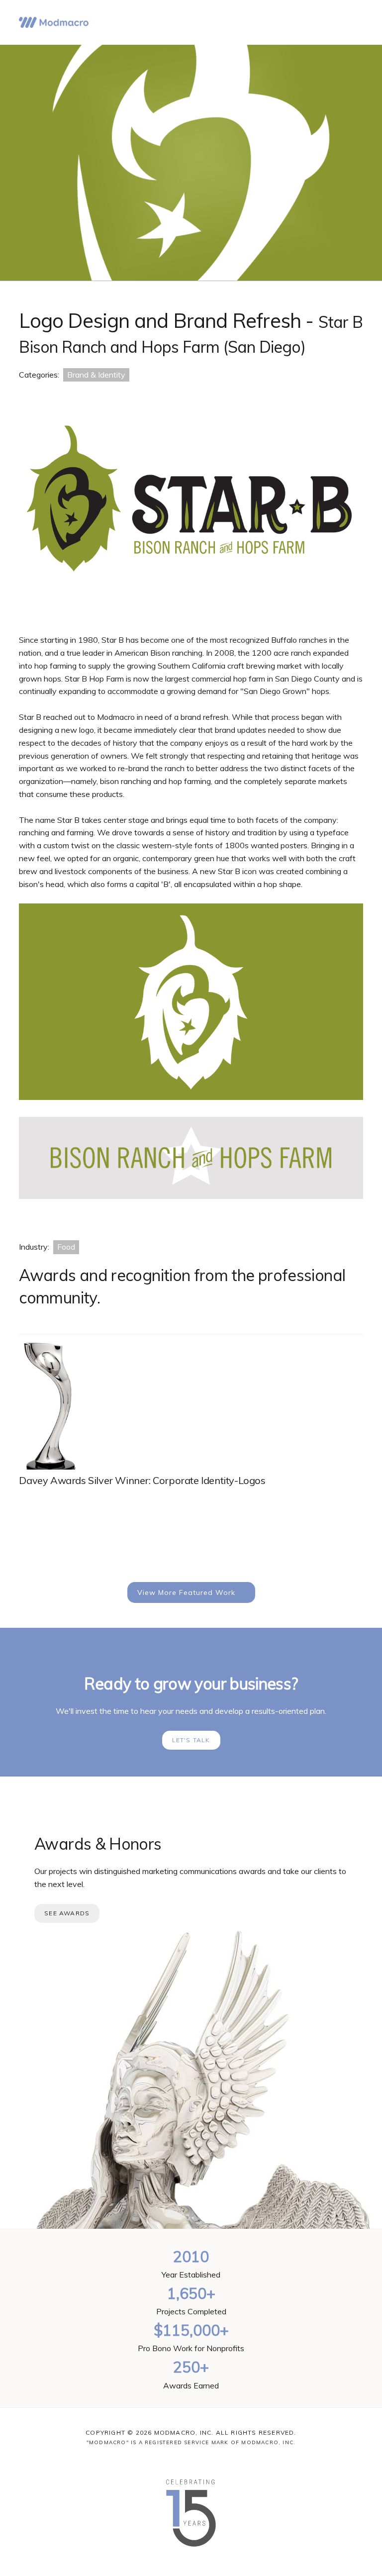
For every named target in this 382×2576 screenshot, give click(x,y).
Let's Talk (191, 1740)
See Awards (67, 1913)
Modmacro (54, 22)
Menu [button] (350, 22)
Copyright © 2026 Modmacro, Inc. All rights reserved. (191, 2432)
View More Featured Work (186, 1592)
